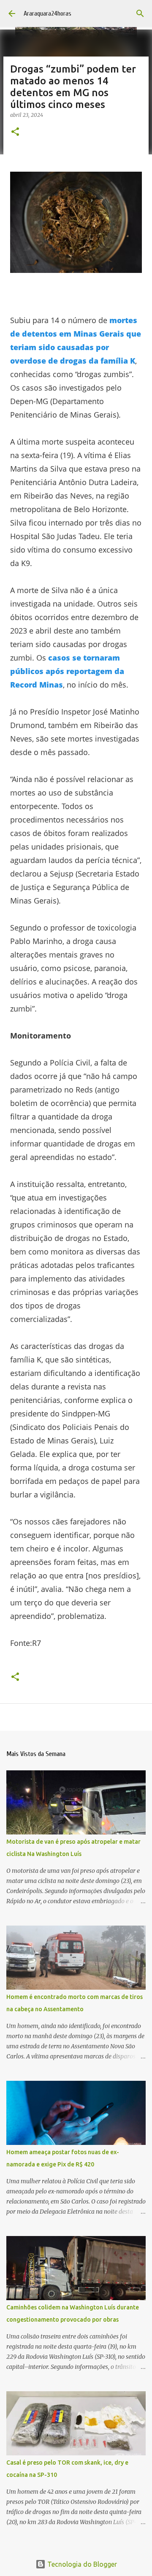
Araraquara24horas (47, 13)
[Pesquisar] (140, 13)
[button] (15, 132)
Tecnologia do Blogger (81, 2564)
